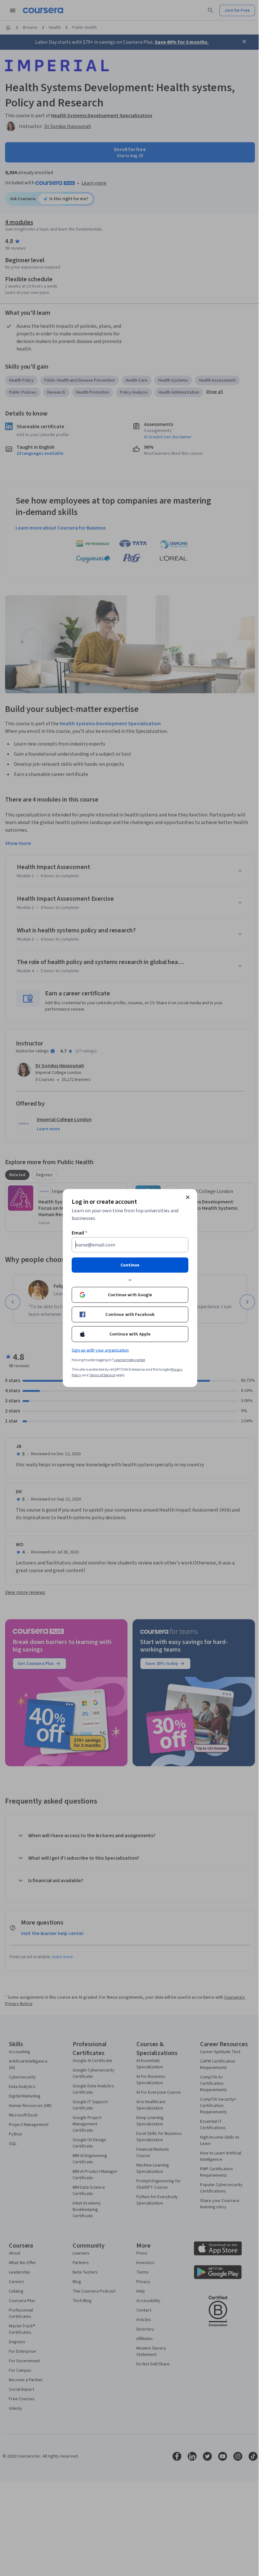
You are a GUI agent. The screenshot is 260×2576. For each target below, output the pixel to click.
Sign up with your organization (100, 1350)
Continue (130, 1265)
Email (79, 1233)
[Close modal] (188, 1197)
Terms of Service (102, 1375)
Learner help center (130, 1360)
